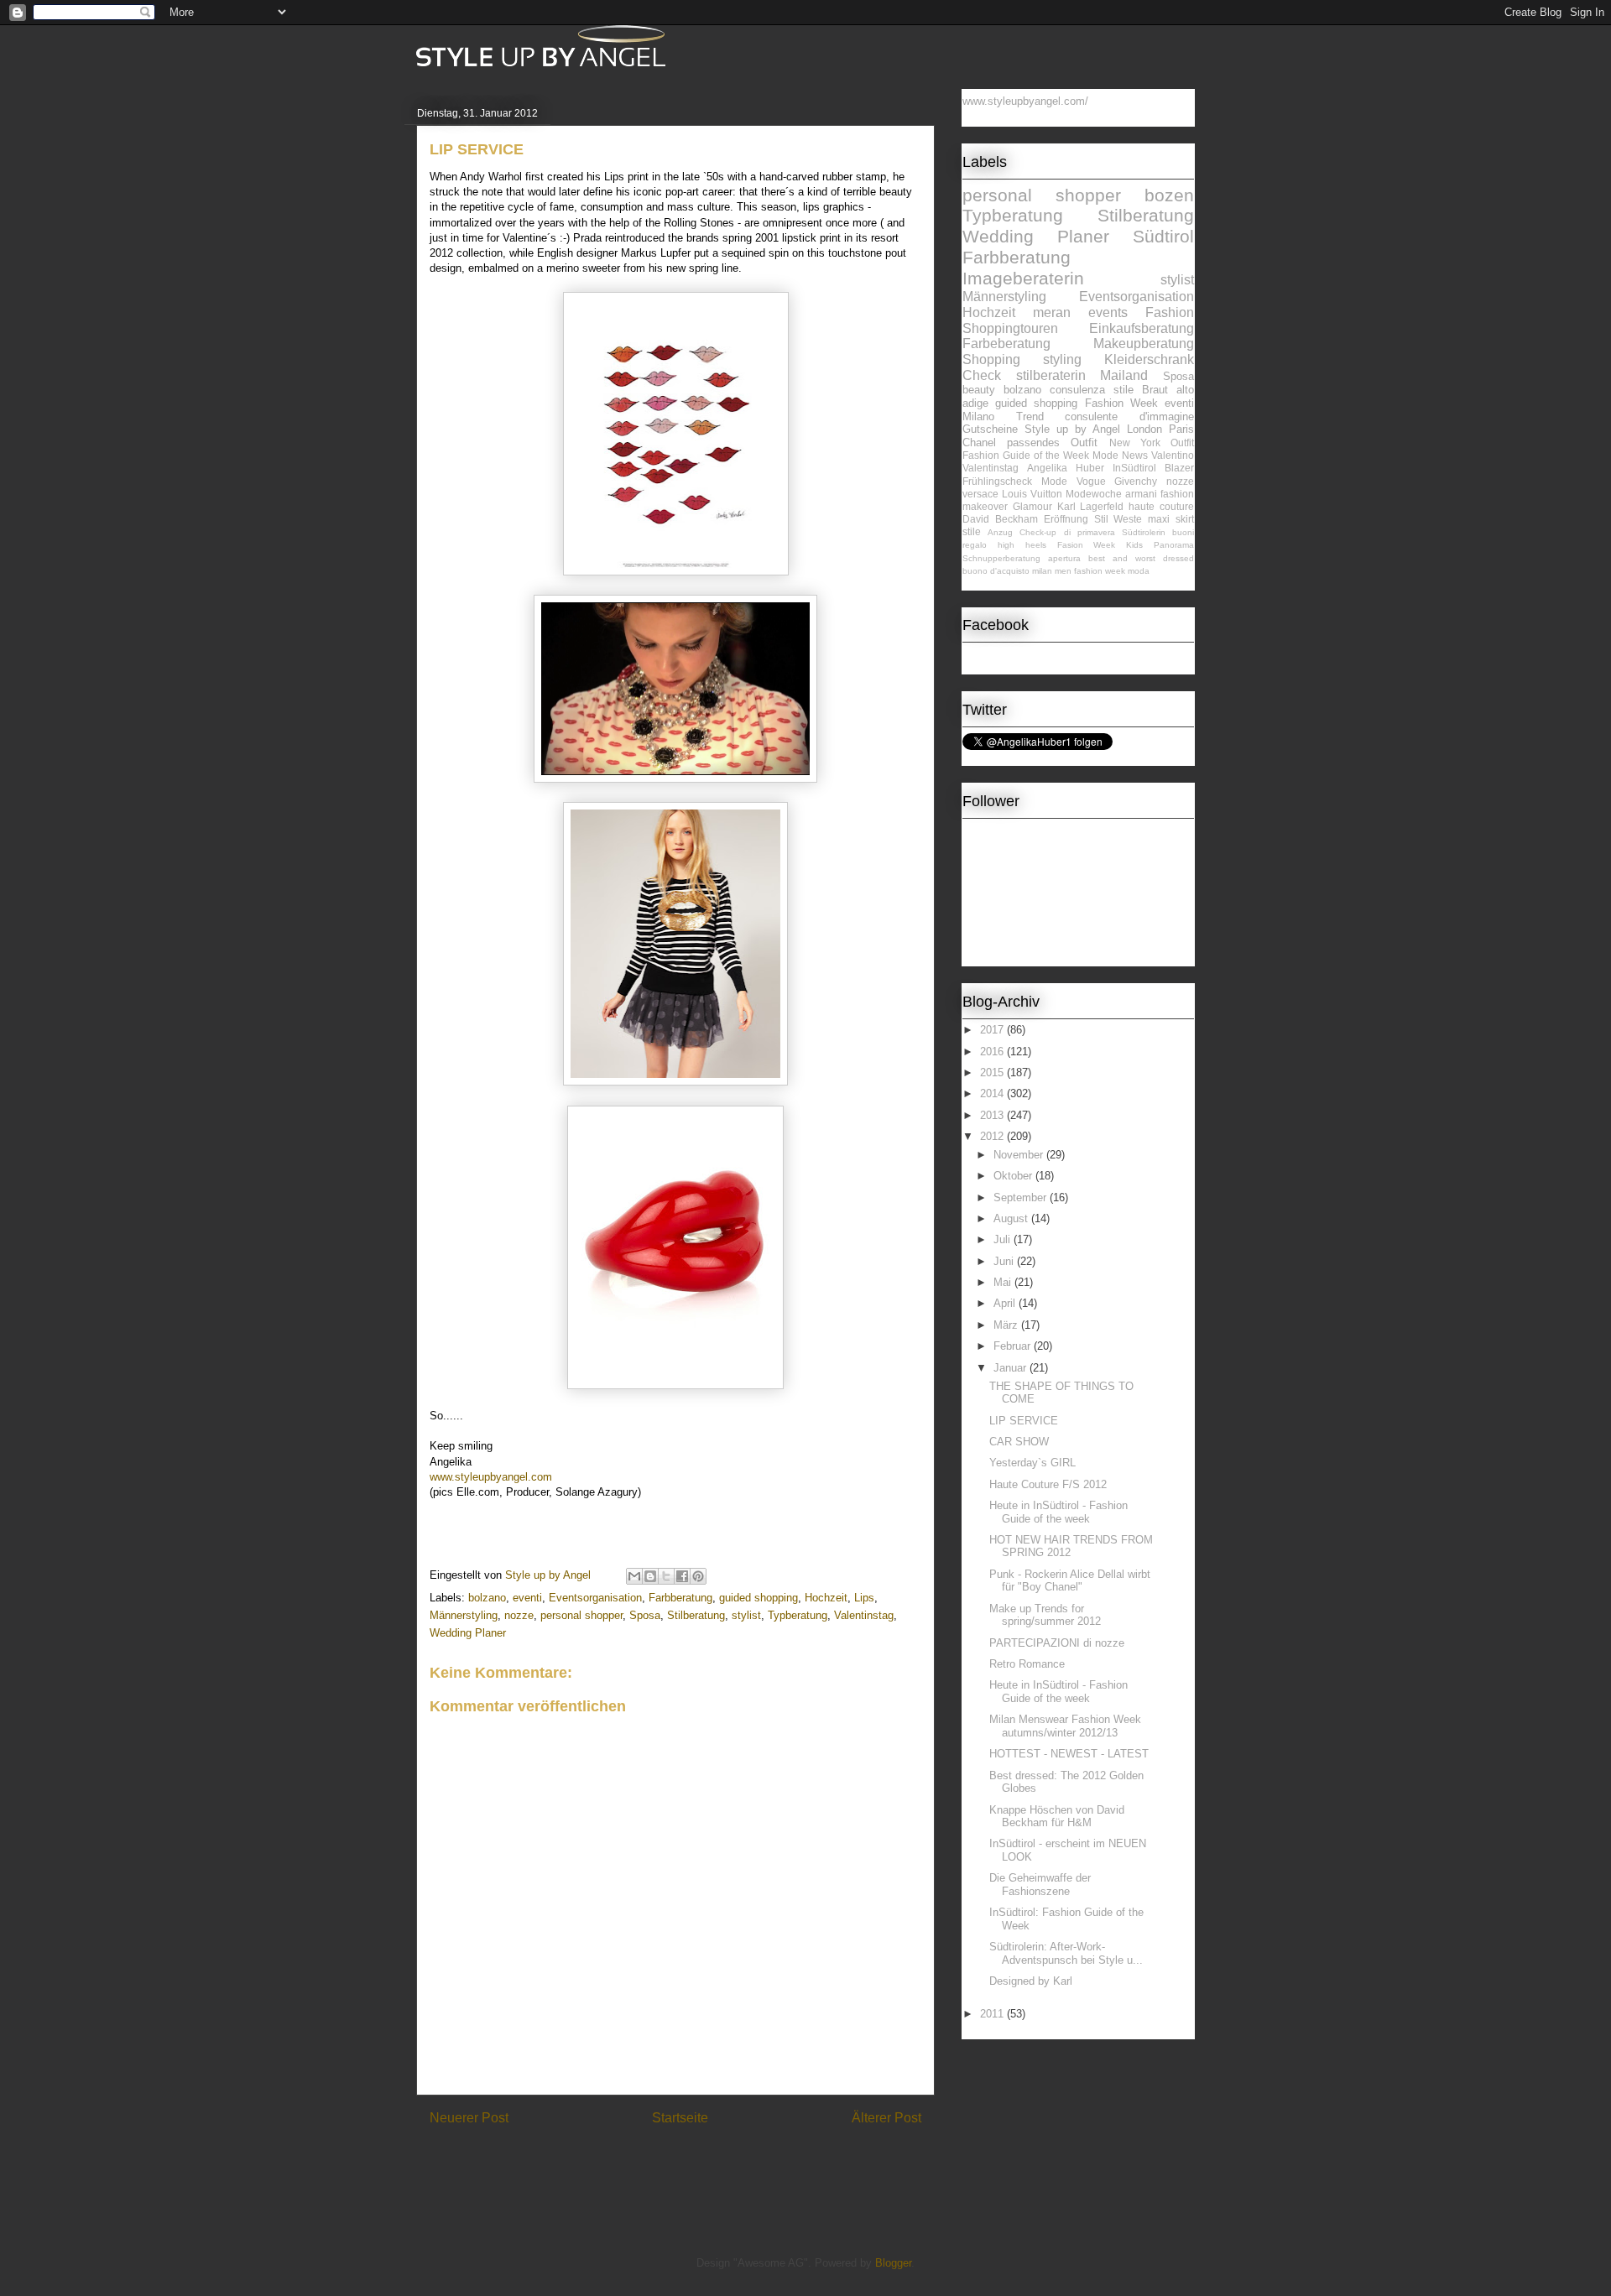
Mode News (1120, 455)
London (1144, 429)
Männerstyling (464, 1615)
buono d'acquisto (996, 571)
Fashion (1170, 312)
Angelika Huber (1066, 468)
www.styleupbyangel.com (491, 1477)
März (1007, 1325)
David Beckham (1000, 519)
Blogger (893, 2263)
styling (1062, 359)
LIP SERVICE (1024, 1421)
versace (980, 494)
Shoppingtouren (1010, 328)
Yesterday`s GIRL (1032, 1463)
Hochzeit (826, 1598)
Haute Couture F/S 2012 (1048, 1484)
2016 (993, 1052)
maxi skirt (1171, 519)
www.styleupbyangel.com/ (1025, 101)
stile (972, 531)
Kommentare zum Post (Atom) (704, 2161)
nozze (519, 1615)
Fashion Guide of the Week (1026, 455)
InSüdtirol (1134, 468)
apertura (1064, 558)
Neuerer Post (469, 2118)
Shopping (991, 359)
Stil (1101, 519)
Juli (1004, 1239)
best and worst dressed (1141, 558)
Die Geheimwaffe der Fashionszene (1040, 1885)
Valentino (1173, 455)
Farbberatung (680, 1598)
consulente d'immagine (1129, 417)
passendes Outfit (1052, 443)
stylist (746, 1615)
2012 (993, 1136)
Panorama (1174, 545)
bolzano (487, 1598)
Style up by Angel (1072, 429)
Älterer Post (886, 2118)
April (1006, 1303)
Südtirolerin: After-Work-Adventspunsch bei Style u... (1066, 1953)
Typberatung (798, 1615)
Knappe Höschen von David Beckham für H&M (1057, 1817)
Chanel (979, 443)
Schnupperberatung (1001, 558)
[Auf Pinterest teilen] (698, 1576)
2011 (993, 2014)
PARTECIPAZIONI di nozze (1057, 1643)
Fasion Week (1087, 545)
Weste (1128, 519)
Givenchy (1136, 481)
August (1012, 1218)
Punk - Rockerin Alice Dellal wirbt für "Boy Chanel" (1070, 1581)
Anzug (1000, 532)
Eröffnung (1066, 519)
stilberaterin (1051, 375)
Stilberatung (696, 1615)
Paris (1181, 429)
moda (1139, 571)
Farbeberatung (1006, 344)
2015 (993, 1073)
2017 (993, 1030)
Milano (978, 417)
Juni (1005, 1261)
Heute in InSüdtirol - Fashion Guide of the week (1058, 1512)
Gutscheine (990, 429)
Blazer (1179, 468)
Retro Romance (1027, 1664)
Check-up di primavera (1067, 532)
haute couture (1161, 506)
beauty (979, 390)
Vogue (1091, 481)
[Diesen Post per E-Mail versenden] (634, 1576)
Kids (1134, 545)
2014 (993, 1093)
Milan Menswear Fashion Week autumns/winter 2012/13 (1065, 1726)
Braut (1155, 390)
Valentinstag (864, 1615)
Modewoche (1094, 494)
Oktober (1014, 1176)
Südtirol (1163, 236)
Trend (1030, 417)
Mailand (1124, 375)
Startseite (680, 2118)
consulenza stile (1092, 390)
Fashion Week (1121, 403)
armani (1141, 494)
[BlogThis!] (650, 1576)
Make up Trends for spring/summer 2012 (1045, 1615)
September (1022, 1197)
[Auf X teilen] (666, 1576)
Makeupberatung (1144, 344)
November (1020, 1155)
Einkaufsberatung (1142, 328)
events (1108, 312)
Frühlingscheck (997, 481)
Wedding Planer (468, 1633)
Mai (1004, 1282)
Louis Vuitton (1032, 494)
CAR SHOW (1019, 1442)
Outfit (1182, 443)
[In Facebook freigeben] (682, 1576)
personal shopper (581, 1615)
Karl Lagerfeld (1091, 506)
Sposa (645, 1615)
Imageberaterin (1023, 278)
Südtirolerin (1144, 532)
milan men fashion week (1079, 571)
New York (1135, 443)
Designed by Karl (1031, 1981)
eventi (527, 1598)
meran (1052, 312)
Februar (1014, 1346)
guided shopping (759, 1598)
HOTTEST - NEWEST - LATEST (1069, 1754)
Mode (1054, 481)
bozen (1169, 195)
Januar (1011, 1368)
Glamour (1032, 506)
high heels (1022, 545)
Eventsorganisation (595, 1598)
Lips (864, 1598)
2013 (993, 1115)
